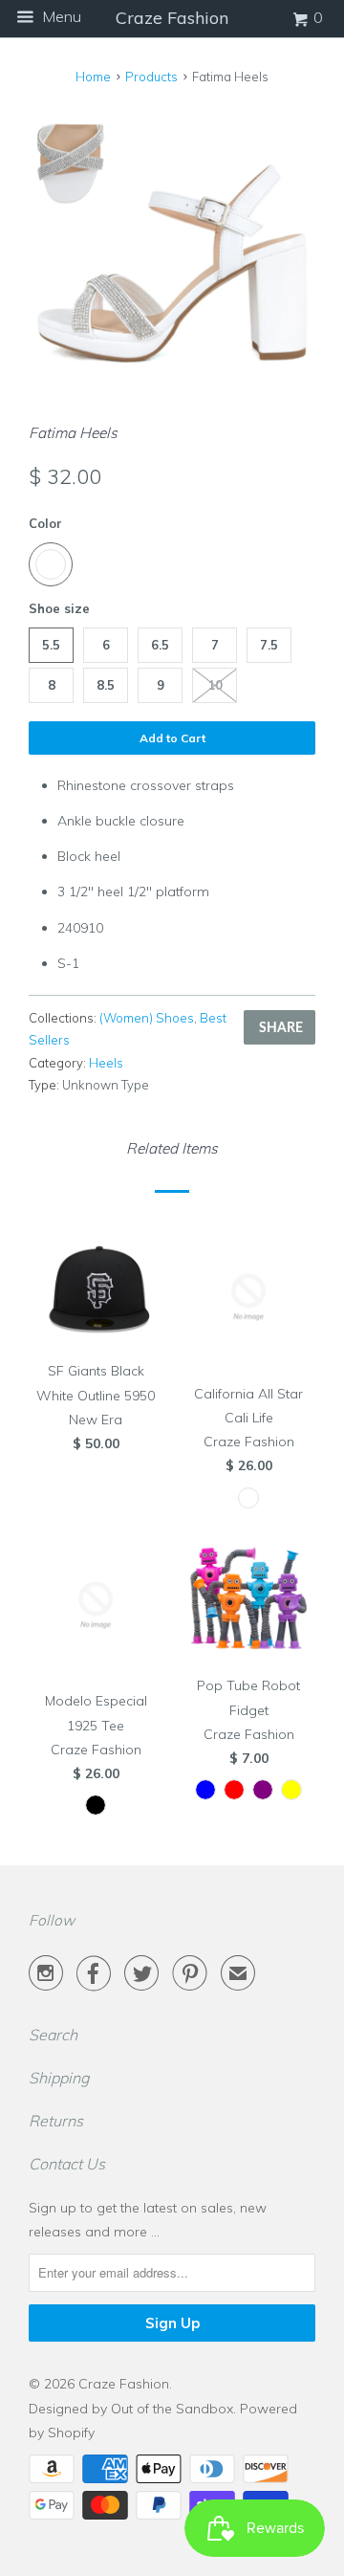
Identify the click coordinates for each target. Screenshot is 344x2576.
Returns (56, 2121)
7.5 (269, 645)
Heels (106, 1063)
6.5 (160, 645)
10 (215, 685)
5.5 (51, 645)
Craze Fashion (124, 2384)
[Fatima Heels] (172, 246)
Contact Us (67, 2164)
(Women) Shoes (147, 1018)
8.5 (106, 685)
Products (151, 77)
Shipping (59, 2078)
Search (53, 2035)
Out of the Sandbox (172, 2409)
